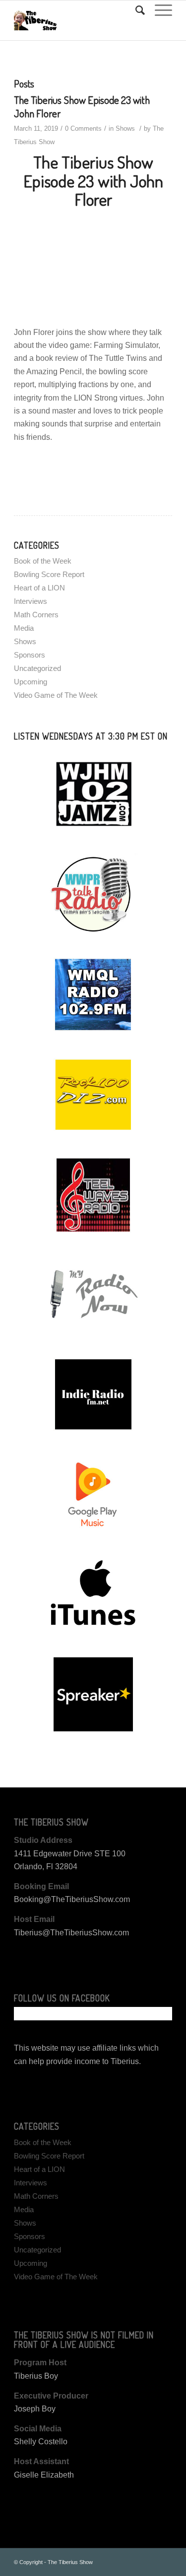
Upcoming (31, 682)
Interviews (31, 601)
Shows (125, 128)
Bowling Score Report (49, 574)
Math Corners (36, 615)
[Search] (135, 10)
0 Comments (83, 128)
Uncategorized (37, 668)
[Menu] (158, 10)
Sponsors (30, 655)
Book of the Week (43, 561)
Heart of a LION (39, 588)
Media (24, 628)
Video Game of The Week (56, 695)
